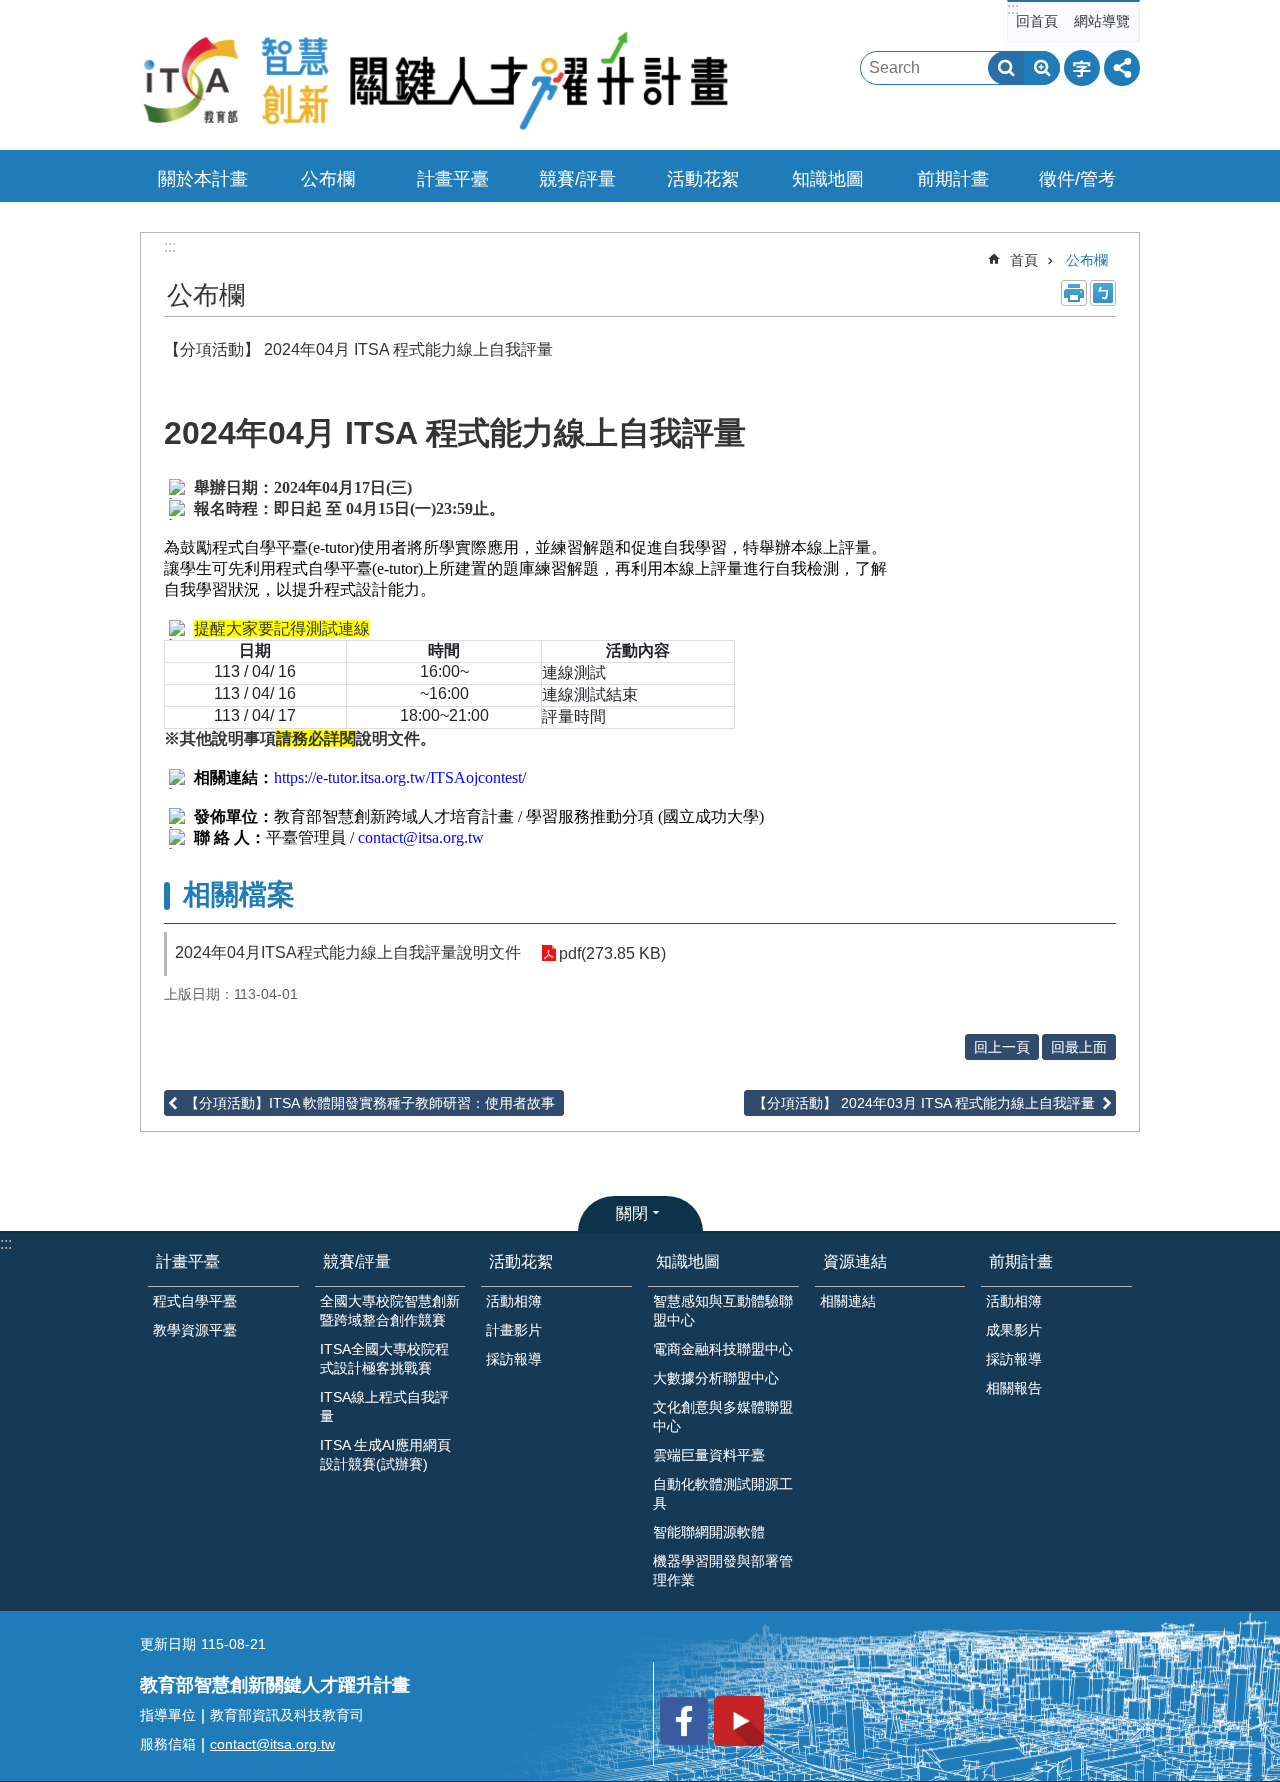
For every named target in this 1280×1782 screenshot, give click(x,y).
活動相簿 (514, 1301)
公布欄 (328, 179)
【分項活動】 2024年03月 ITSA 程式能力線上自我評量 (924, 1103)
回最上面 (1079, 1047)
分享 (1122, 68)
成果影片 (1014, 1330)
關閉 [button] (632, 1213)
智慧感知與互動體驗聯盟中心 (723, 1310)
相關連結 (848, 1301)
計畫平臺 (453, 179)
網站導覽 (1102, 21)
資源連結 (855, 1261)
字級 (1082, 68)
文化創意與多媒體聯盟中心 (723, 1416)
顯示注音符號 (1103, 293)
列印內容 (1074, 293)
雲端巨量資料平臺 (709, 1455)
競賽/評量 (577, 179)
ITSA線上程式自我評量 (384, 1406)
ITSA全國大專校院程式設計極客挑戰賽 (384, 1358)
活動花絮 (703, 179)
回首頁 (1037, 21)
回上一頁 (1002, 1047)
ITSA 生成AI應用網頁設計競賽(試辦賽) (385, 1454)
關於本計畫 (203, 179)
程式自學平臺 (195, 1301)
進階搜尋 (1042, 68)
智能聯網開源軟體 (709, 1532)
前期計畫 (953, 179)
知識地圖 (828, 179)
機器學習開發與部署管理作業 (723, 1570)
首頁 (1024, 260)
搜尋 (1006, 68)
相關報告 (1014, 1388)
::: (1013, 8)
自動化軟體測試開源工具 (723, 1493)
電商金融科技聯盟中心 (723, 1349)
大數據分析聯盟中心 (716, 1378)
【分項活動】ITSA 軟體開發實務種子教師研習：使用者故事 (370, 1103)
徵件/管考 (1077, 179)
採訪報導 (514, 1359)
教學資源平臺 (195, 1330)
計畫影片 (514, 1330)
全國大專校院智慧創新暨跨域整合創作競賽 (390, 1310)
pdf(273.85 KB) (612, 953)
